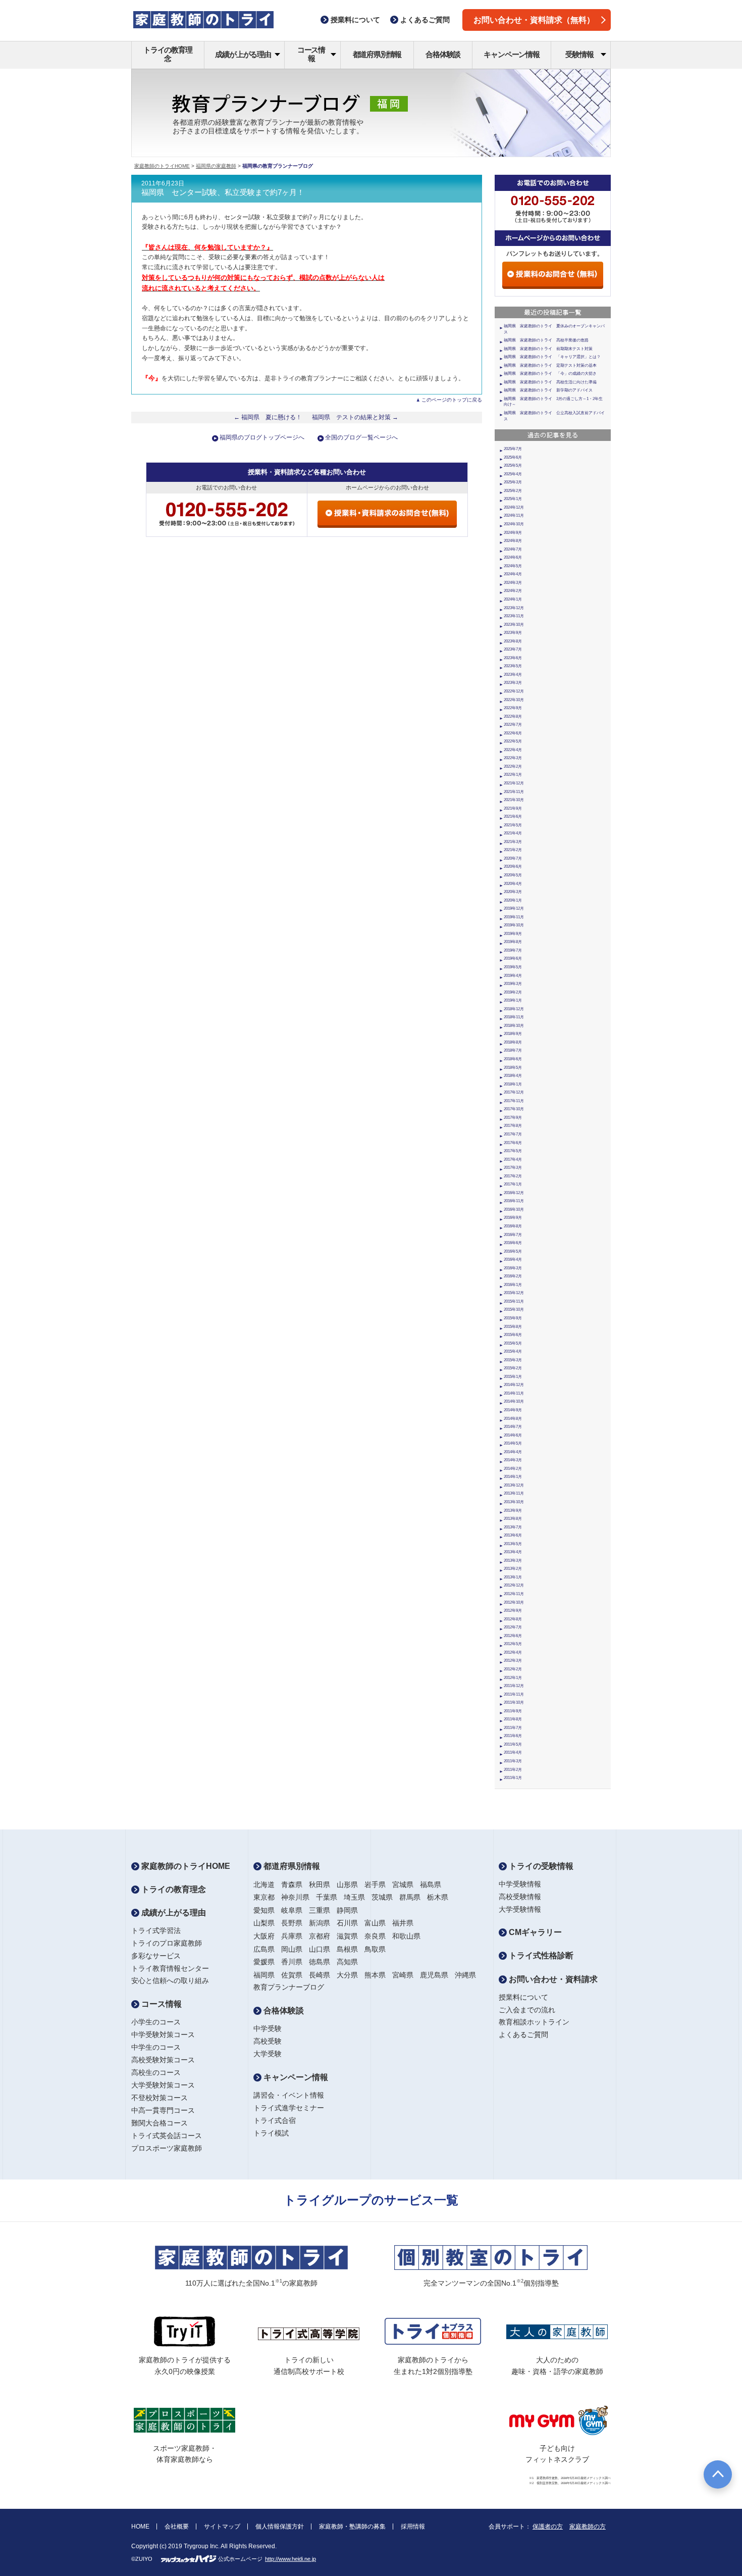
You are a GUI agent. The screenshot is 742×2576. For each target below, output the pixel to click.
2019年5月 (513, 967)
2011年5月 (513, 1744)
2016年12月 (514, 1193)
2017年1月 (513, 1184)
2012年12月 (514, 1585)
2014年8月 (513, 1419)
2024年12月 (514, 507)
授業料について (523, 1997)
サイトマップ (222, 2527)
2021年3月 (513, 842)
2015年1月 (513, 1377)
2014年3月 (513, 1460)
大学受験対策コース (163, 2085)
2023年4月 (513, 675)
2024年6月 (513, 557)
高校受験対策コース (163, 2060)
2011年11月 (514, 1694)
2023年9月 (513, 633)
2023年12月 (514, 608)
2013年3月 (513, 1561)
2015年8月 (513, 1327)
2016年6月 (513, 1243)
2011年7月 (513, 1728)
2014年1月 (513, 1477)
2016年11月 (514, 1201)
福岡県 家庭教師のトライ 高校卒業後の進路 (546, 340)
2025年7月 (513, 449)
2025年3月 (513, 482)
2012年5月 (513, 1644)
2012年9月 (513, 1611)
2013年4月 (513, 1552)
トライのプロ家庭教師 (167, 1943)
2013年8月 (513, 1519)
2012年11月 (514, 1594)
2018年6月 (513, 1059)
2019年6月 (513, 958)
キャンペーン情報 (511, 54)
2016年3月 (513, 1268)
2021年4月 (513, 833)
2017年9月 (513, 1118)
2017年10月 (514, 1109)
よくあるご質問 (523, 2035)
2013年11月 (514, 1493)
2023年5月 (513, 666)
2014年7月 (513, 1427)
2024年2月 (513, 591)
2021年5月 (513, 825)
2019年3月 (513, 984)
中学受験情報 (520, 1884)
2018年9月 (513, 1034)
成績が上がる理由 (243, 54)
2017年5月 (513, 1151)
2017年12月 (514, 1092)
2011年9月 (513, 1711)
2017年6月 (513, 1143)
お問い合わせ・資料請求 (552, 1979)
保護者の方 (548, 2527)
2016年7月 (513, 1235)
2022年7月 (513, 725)
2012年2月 (513, 1669)
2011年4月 (513, 1752)
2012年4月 (513, 1652)
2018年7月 (513, 1050)
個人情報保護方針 (280, 2527)
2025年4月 (513, 474)
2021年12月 (514, 783)
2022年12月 (514, 691)
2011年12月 (514, 1686)
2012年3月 (513, 1661)
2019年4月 (513, 976)
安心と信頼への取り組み (170, 1980)
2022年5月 (513, 741)
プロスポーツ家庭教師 (167, 2148)
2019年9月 (513, 934)
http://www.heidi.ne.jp (290, 2559)
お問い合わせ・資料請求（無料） (534, 20)
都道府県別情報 (377, 54)
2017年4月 (513, 1159)
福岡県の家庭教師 (216, 166)
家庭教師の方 (588, 2527)
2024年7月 (513, 549)
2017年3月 (513, 1168)
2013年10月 (514, 1502)
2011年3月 (513, 1761)
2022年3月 (513, 758)
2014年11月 (514, 1393)
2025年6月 (513, 457)
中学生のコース (156, 2047)
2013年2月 (513, 1569)
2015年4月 (513, 1351)
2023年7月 (513, 649)
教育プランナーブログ (289, 1987)
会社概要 (177, 2527)
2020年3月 (513, 892)
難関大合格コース (160, 2123)
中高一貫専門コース (163, 2110)
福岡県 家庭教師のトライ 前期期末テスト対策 (548, 349)
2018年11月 (514, 1017)
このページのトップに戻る (452, 400)
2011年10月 (514, 1702)
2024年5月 (513, 566)
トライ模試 (271, 2133)
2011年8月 (513, 1719)
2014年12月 (514, 1385)
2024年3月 (513, 583)
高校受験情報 (520, 1897)
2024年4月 (513, 574)
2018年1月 (513, 1084)
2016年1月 (513, 1285)
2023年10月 (514, 625)
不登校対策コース (160, 2098)
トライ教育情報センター (170, 1968)
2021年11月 (514, 792)
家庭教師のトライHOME (162, 166)
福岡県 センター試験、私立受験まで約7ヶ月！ (223, 192)
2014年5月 (513, 1443)
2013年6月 (513, 1535)
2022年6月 (513, 733)
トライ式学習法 (156, 1930)
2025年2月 (513, 491)
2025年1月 (513, 499)
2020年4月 (513, 884)
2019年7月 (513, 950)
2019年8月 (513, 942)
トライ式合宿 (275, 2120)
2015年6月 (513, 1335)
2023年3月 (513, 683)
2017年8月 (513, 1126)
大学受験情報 (520, 1909)
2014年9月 (513, 1410)
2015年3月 (513, 1360)
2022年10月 (514, 700)
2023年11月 (514, 616)
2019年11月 (514, 917)
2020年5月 (513, 875)
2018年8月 (513, 1042)
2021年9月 (513, 808)
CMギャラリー (534, 1932)
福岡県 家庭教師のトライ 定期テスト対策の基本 (550, 365)
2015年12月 (514, 1293)
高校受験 (268, 2041)
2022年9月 (513, 708)
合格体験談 (443, 54)
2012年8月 (513, 1619)
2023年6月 (513, 658)
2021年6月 (513, 816)
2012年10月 (514, 1602)
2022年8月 (513, 716)
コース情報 (311, 54)
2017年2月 (513, 1176)
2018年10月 (514, 1026)
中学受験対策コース (163, 2035)
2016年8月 (513, 1226)
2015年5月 (513, 1343)
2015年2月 (513, 1368)
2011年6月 (513, 1736)
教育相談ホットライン (534, 2022)
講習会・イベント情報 (289, 2095)
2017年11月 (514, 1101)
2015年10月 (514, 1309)
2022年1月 (513, 775)
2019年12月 (514, 908)
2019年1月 (513, 1000)
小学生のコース (156, 2022)
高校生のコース (156, 2072)
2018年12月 (514, 1009)
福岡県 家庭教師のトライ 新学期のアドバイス (548, 390)
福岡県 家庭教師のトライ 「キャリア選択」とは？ (552, 357)
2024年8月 (513, 541)
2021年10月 (514, 800)
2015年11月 (514, 1301)
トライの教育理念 (168, 54)
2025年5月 (513, 465)
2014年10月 (514, 1401)
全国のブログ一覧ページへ (361, 437)
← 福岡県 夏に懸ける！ (268, 417)
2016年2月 (513, 1276)
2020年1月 (513, 900)
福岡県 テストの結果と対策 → (355, 417)
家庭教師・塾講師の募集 (352, 2527)
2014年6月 (513, 1435)
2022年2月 (513, 766)
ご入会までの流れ (527, 2010)
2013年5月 (513, 1544)
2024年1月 (513, 599)
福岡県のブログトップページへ (262, 437)
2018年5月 (513, 1068)
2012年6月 (513, 1636)
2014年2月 (513, 1469)
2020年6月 (513, 866)
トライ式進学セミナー (289, 2108)
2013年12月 (514, 1485)
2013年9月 (513, 1510)
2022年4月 (513, 750)
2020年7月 (513, 858)
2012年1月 (513, 1678)
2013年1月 (513, 1577)
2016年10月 (514, 1209)
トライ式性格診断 (540, 1955)
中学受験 (268, 2028)
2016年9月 (513, 1218)
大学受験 (268, 2054)
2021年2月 (513, 850)
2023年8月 (513, 641)
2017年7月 (513, 1134)
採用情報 (413, 2527)
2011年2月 (513, 1770)
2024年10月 (514, 524)
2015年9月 (513, 1318)
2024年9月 (513, 533)
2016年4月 (513, 1259)
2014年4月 (513, 1452)
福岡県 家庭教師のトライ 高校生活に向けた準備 (550, 382)
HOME (140, 2527)
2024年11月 (514, 515)
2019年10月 (514, 925)
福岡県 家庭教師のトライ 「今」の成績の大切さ (550, 374)
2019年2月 (513, 992)
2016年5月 (513, 1251)
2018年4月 (513, 1076)
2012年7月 (513, 1627)
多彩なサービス (156, 1956)
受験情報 (579, 54)
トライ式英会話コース (167, 2136)
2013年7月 (513, 1527)
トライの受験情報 (540, 1866)
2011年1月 (513, 1778)
